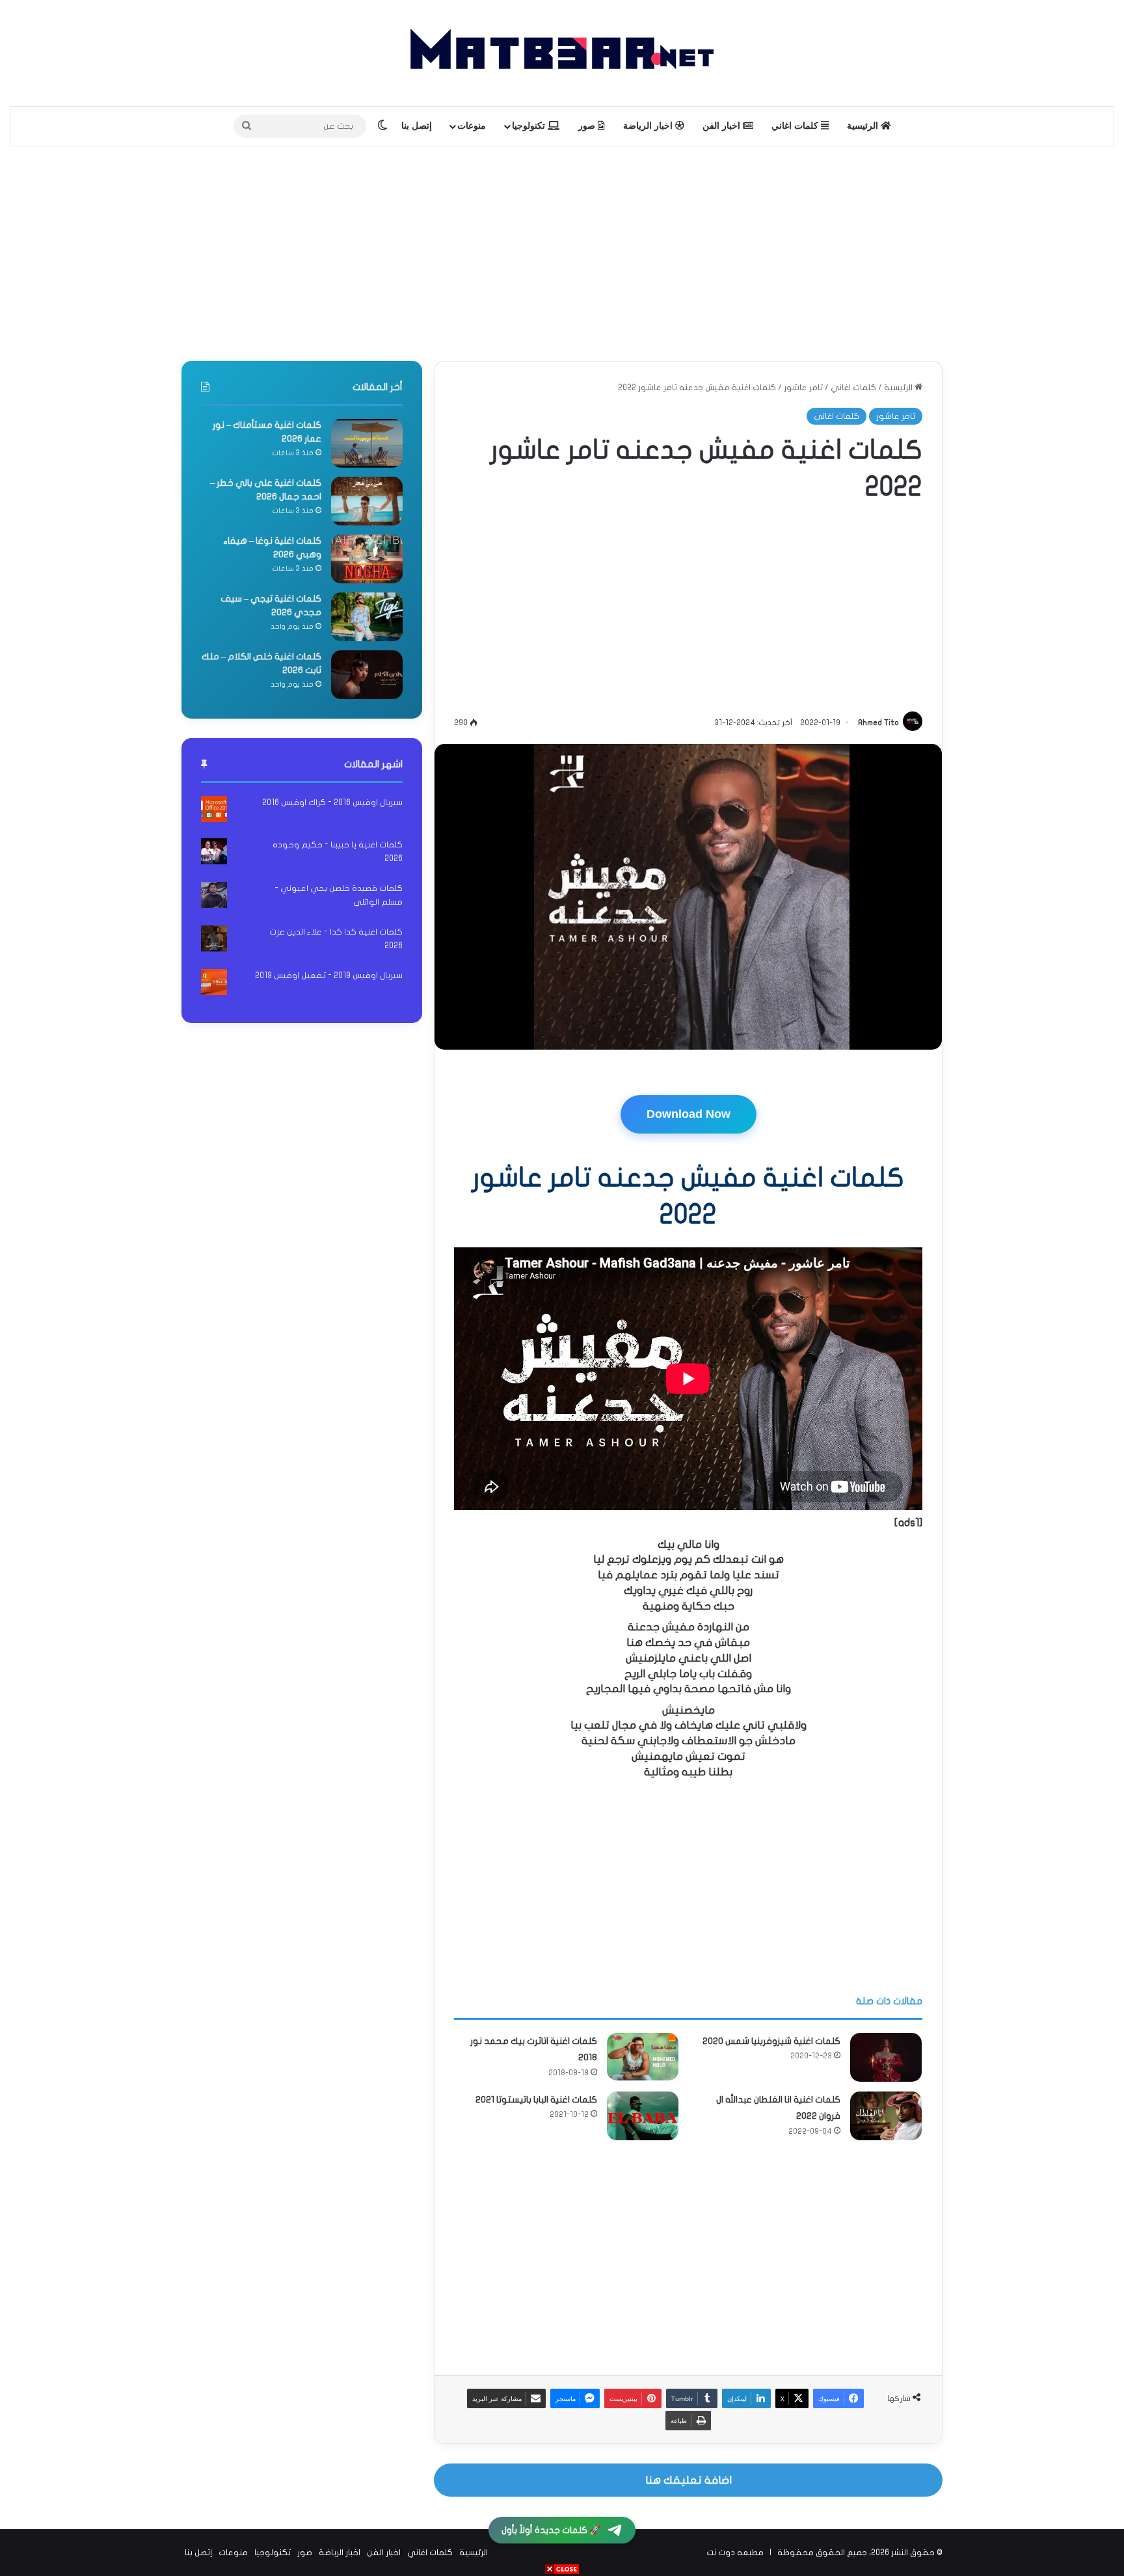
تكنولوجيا (530, 126)
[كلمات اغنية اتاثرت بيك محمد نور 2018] (643, 2057)
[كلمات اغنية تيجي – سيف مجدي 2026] (367, 617)
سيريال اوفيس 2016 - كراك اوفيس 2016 (332, 803)
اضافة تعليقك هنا (689, 2480)
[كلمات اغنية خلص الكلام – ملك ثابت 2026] (367, 675)
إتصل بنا (417, 126)
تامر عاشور (803, 388)
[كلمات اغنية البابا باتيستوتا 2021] (643, 2116)
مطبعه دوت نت (735, 2553)
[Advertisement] (562, 250)
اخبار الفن (723, 126)
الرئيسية (864, 126)
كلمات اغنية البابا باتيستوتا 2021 (536, 2100)
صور (588, 126)
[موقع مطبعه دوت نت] (562, 53)
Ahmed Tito (878, 723)
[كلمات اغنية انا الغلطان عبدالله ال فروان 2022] (886, 2116)
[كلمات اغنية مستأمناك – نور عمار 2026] (367, 443)
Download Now (689, 1114)
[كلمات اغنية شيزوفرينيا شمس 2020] (886, 2057)
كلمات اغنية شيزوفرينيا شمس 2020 (771, 2041)
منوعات (472, 126)
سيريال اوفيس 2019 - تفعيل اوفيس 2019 (329, 976)
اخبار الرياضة (649, 126)
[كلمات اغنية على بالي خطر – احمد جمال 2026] (367, 501)
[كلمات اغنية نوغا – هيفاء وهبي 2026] (367, 559)
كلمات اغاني (796, 126)
